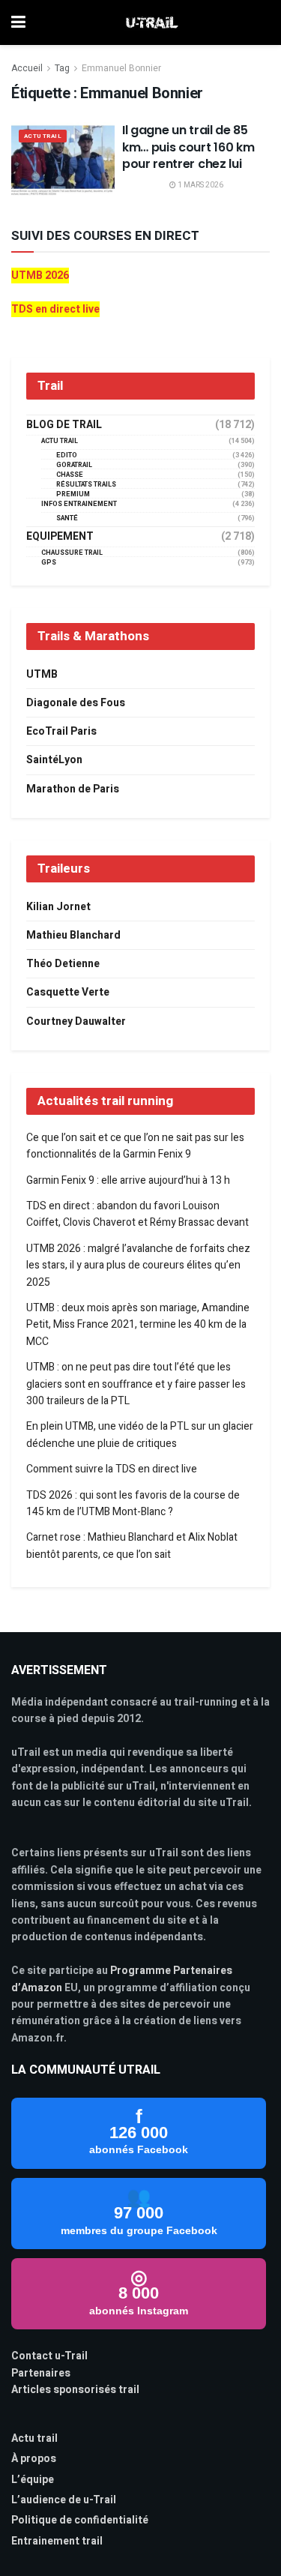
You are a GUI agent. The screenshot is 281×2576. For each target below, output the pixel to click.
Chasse (70, 475)
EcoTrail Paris (61, 731)
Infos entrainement (79, 504)
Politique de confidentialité (80, 2520)
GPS (49, 563)
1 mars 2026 (200, 185)
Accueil (27, 68)
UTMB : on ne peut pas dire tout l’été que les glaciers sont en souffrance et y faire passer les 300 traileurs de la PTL (136, 1384)
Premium (73, 494)
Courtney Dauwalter (76, 1021)
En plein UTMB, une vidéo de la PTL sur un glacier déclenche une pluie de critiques (140, 1435)
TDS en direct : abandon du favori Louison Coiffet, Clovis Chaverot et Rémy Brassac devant (138, 1214)
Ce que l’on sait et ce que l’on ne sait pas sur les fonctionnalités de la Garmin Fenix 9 (135, 1146)
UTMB (42, 674)
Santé (67, 518)
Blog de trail (64, 425)
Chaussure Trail (72, 553)
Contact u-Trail (49, 2356)
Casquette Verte (68, 992)
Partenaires (41, 2373)
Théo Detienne (63, 964)
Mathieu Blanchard (73, 935)
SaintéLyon (54, 760)
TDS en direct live (55, 309)
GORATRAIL (74, 465)
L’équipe (33, 2480)
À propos (34, 2459)
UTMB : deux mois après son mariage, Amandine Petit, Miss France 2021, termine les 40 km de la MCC (138, 1325)
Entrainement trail (57, 2541)
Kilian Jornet (58, 907)
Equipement (60, 537)
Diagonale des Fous (76, 703)
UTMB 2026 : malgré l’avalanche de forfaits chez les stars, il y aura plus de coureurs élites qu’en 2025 (138, 1266)
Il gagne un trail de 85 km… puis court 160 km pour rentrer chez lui (188, 147)
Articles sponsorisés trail (75, 2390)
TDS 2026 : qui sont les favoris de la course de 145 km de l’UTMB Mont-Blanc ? (133, 1504)
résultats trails (86, 485)
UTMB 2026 (40, 276)
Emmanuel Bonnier (121, 68)
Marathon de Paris (73, 789)
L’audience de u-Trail (64, 2500)
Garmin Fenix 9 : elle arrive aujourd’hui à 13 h (128, 1180)
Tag (62, 68)
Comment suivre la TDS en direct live (112, 1469)
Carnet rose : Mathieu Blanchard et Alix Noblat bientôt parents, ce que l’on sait (132, 1546)
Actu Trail (43, 136)
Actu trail (34, 2438)
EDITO (67, 455)
